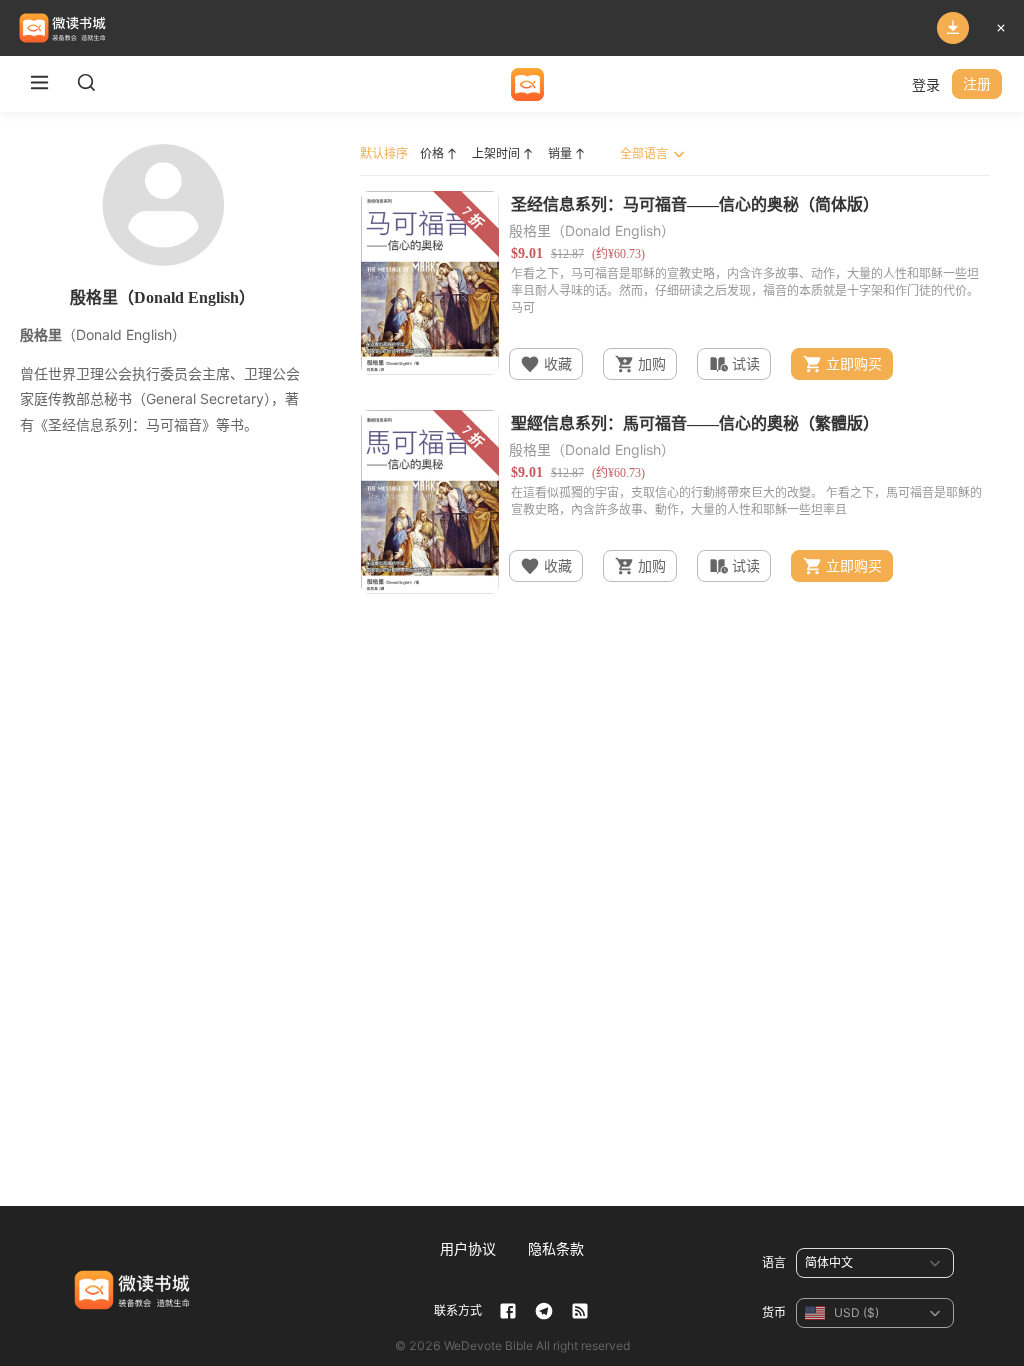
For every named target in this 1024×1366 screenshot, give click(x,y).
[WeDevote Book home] (527, 84)
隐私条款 (556, 1248)
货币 (774, 1312)
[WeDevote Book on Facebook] (508, 1311)
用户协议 (468, 1248)
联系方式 (458, 1310)
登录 (926, 84)
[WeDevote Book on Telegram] (544, 1311)
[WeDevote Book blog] (580, 1311)
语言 (774, 1262)
